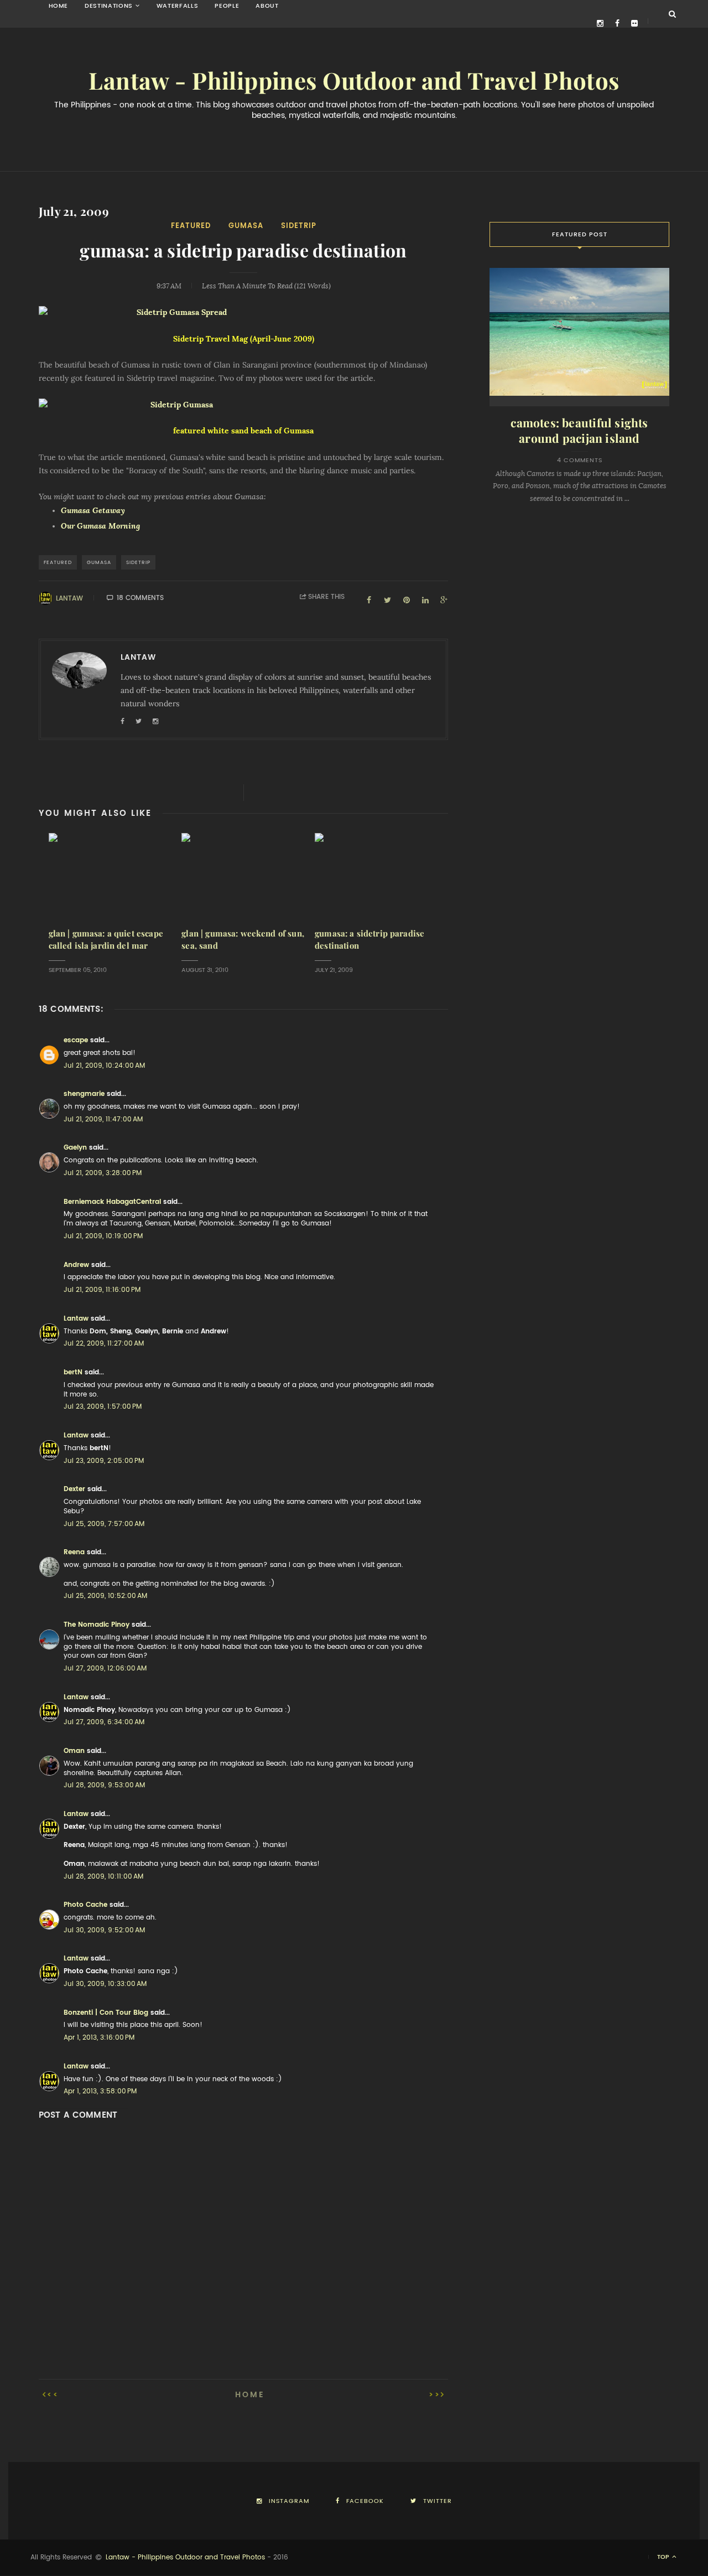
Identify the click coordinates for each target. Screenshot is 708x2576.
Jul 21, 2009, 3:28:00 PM (103, 1173)
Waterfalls (178, 6)
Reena (74, 1552)
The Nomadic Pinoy (97, 1625)
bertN (73, 1372)
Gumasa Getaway (93, 510)
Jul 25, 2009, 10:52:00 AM (105, 1596)
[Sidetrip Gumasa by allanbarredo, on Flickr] (243, 405)
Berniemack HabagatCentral (112, 1202)
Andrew (76, 1265)
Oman (74, 1751)
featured (191, 226)
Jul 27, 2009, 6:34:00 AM (104, 1722)
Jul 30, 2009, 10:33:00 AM (105, 1984)
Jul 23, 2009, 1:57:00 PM (103, 1406)
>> (435, 2394)
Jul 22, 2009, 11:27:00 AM (104, 1343)
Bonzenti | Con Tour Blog (106, 2013)
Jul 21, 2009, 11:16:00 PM (102, 1290)
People (227, 6)
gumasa (246, 226)
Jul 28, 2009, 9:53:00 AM (104, 1785)
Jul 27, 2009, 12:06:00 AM (105, 1668)
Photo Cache (85, 1905)
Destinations (109, 6)
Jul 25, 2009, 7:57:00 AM (104, 1524)
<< (53, 2394)
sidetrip (299, 226)
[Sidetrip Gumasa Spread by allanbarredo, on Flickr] (243, 313)
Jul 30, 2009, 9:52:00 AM (104, 1930)
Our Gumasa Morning (100, 526)
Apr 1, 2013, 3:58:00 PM (100, 2091)
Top (664, 2557)
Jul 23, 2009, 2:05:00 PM (104, 1461)
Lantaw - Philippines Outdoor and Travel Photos (354, 81)
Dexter (74, 1489)
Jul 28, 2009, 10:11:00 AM (103, 1876)
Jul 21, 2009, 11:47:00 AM (103, 1119)
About (267, 6)
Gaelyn (75, 1147)
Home (59, 6)
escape (76, 1040)
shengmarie (84, 1094)
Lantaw (69, 598)
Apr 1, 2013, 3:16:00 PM (99, 2037)
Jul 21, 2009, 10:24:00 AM (104, 1065)
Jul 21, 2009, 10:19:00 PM (103, 1236)
